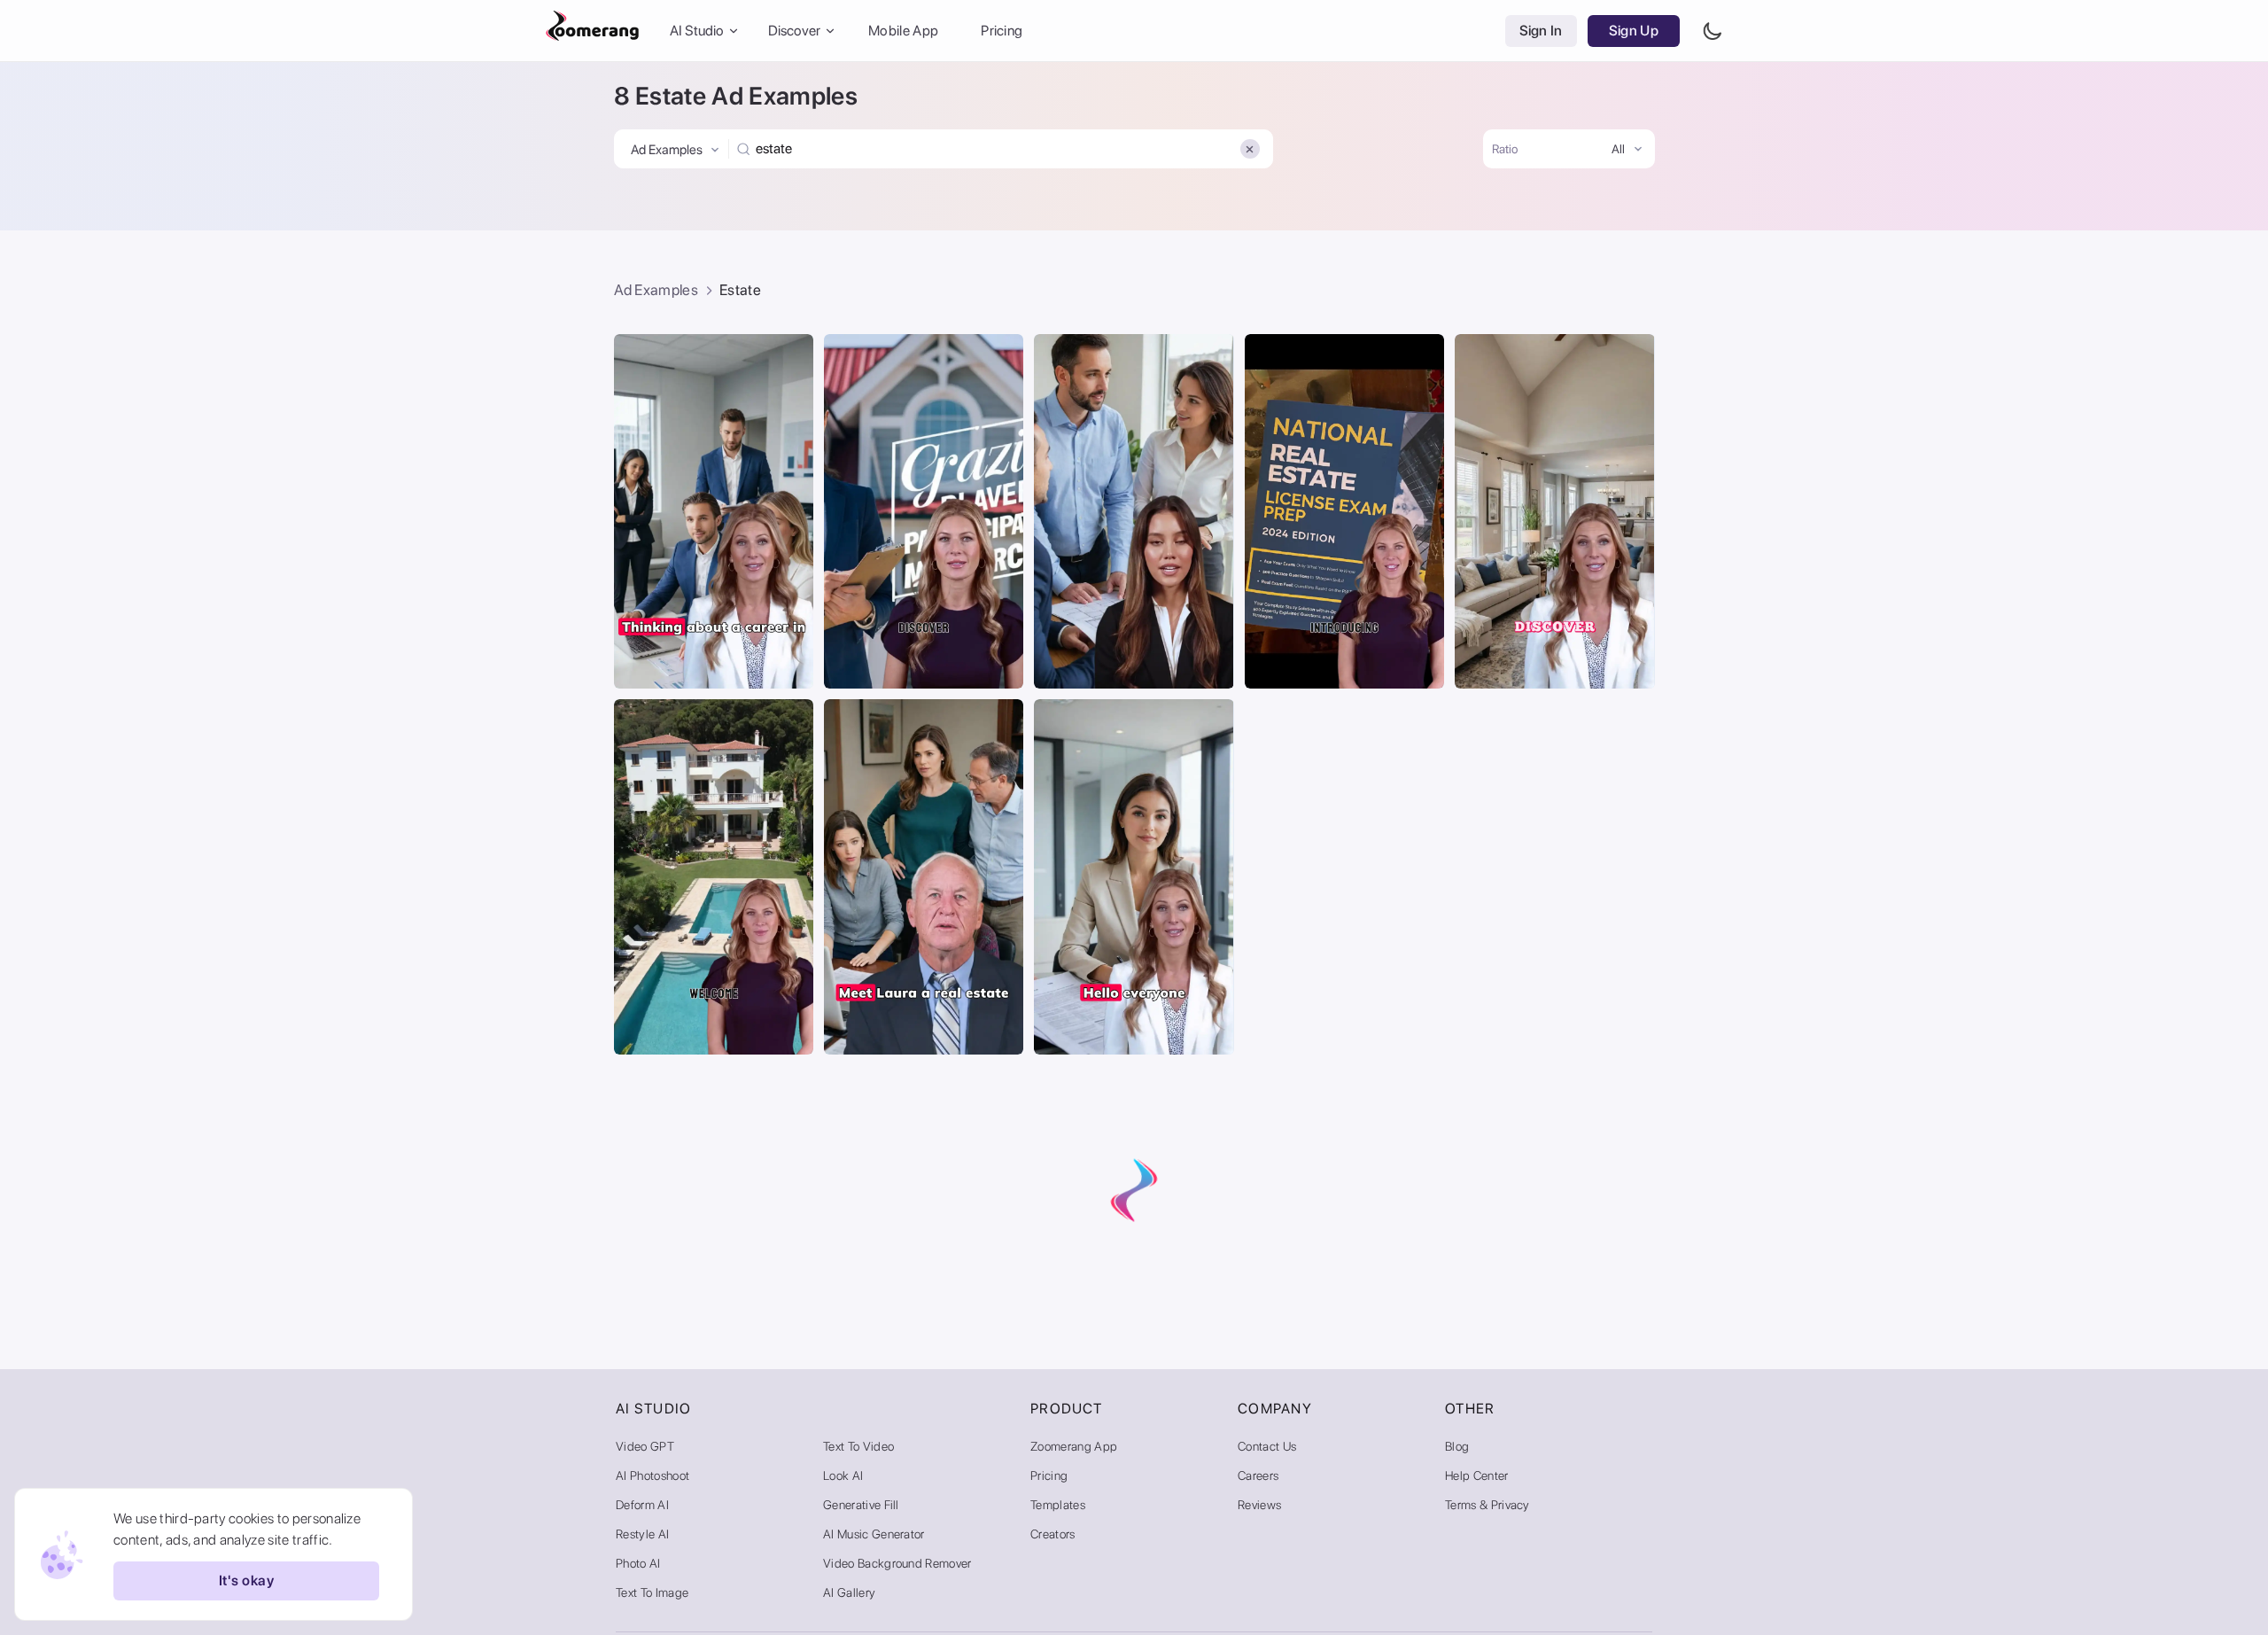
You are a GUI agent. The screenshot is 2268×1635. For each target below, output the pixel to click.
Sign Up (1634, 31)
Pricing (1002, 31)
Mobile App (903, 31)
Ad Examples (656, 290)
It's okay (246, 1581)
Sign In (1541, 31)
